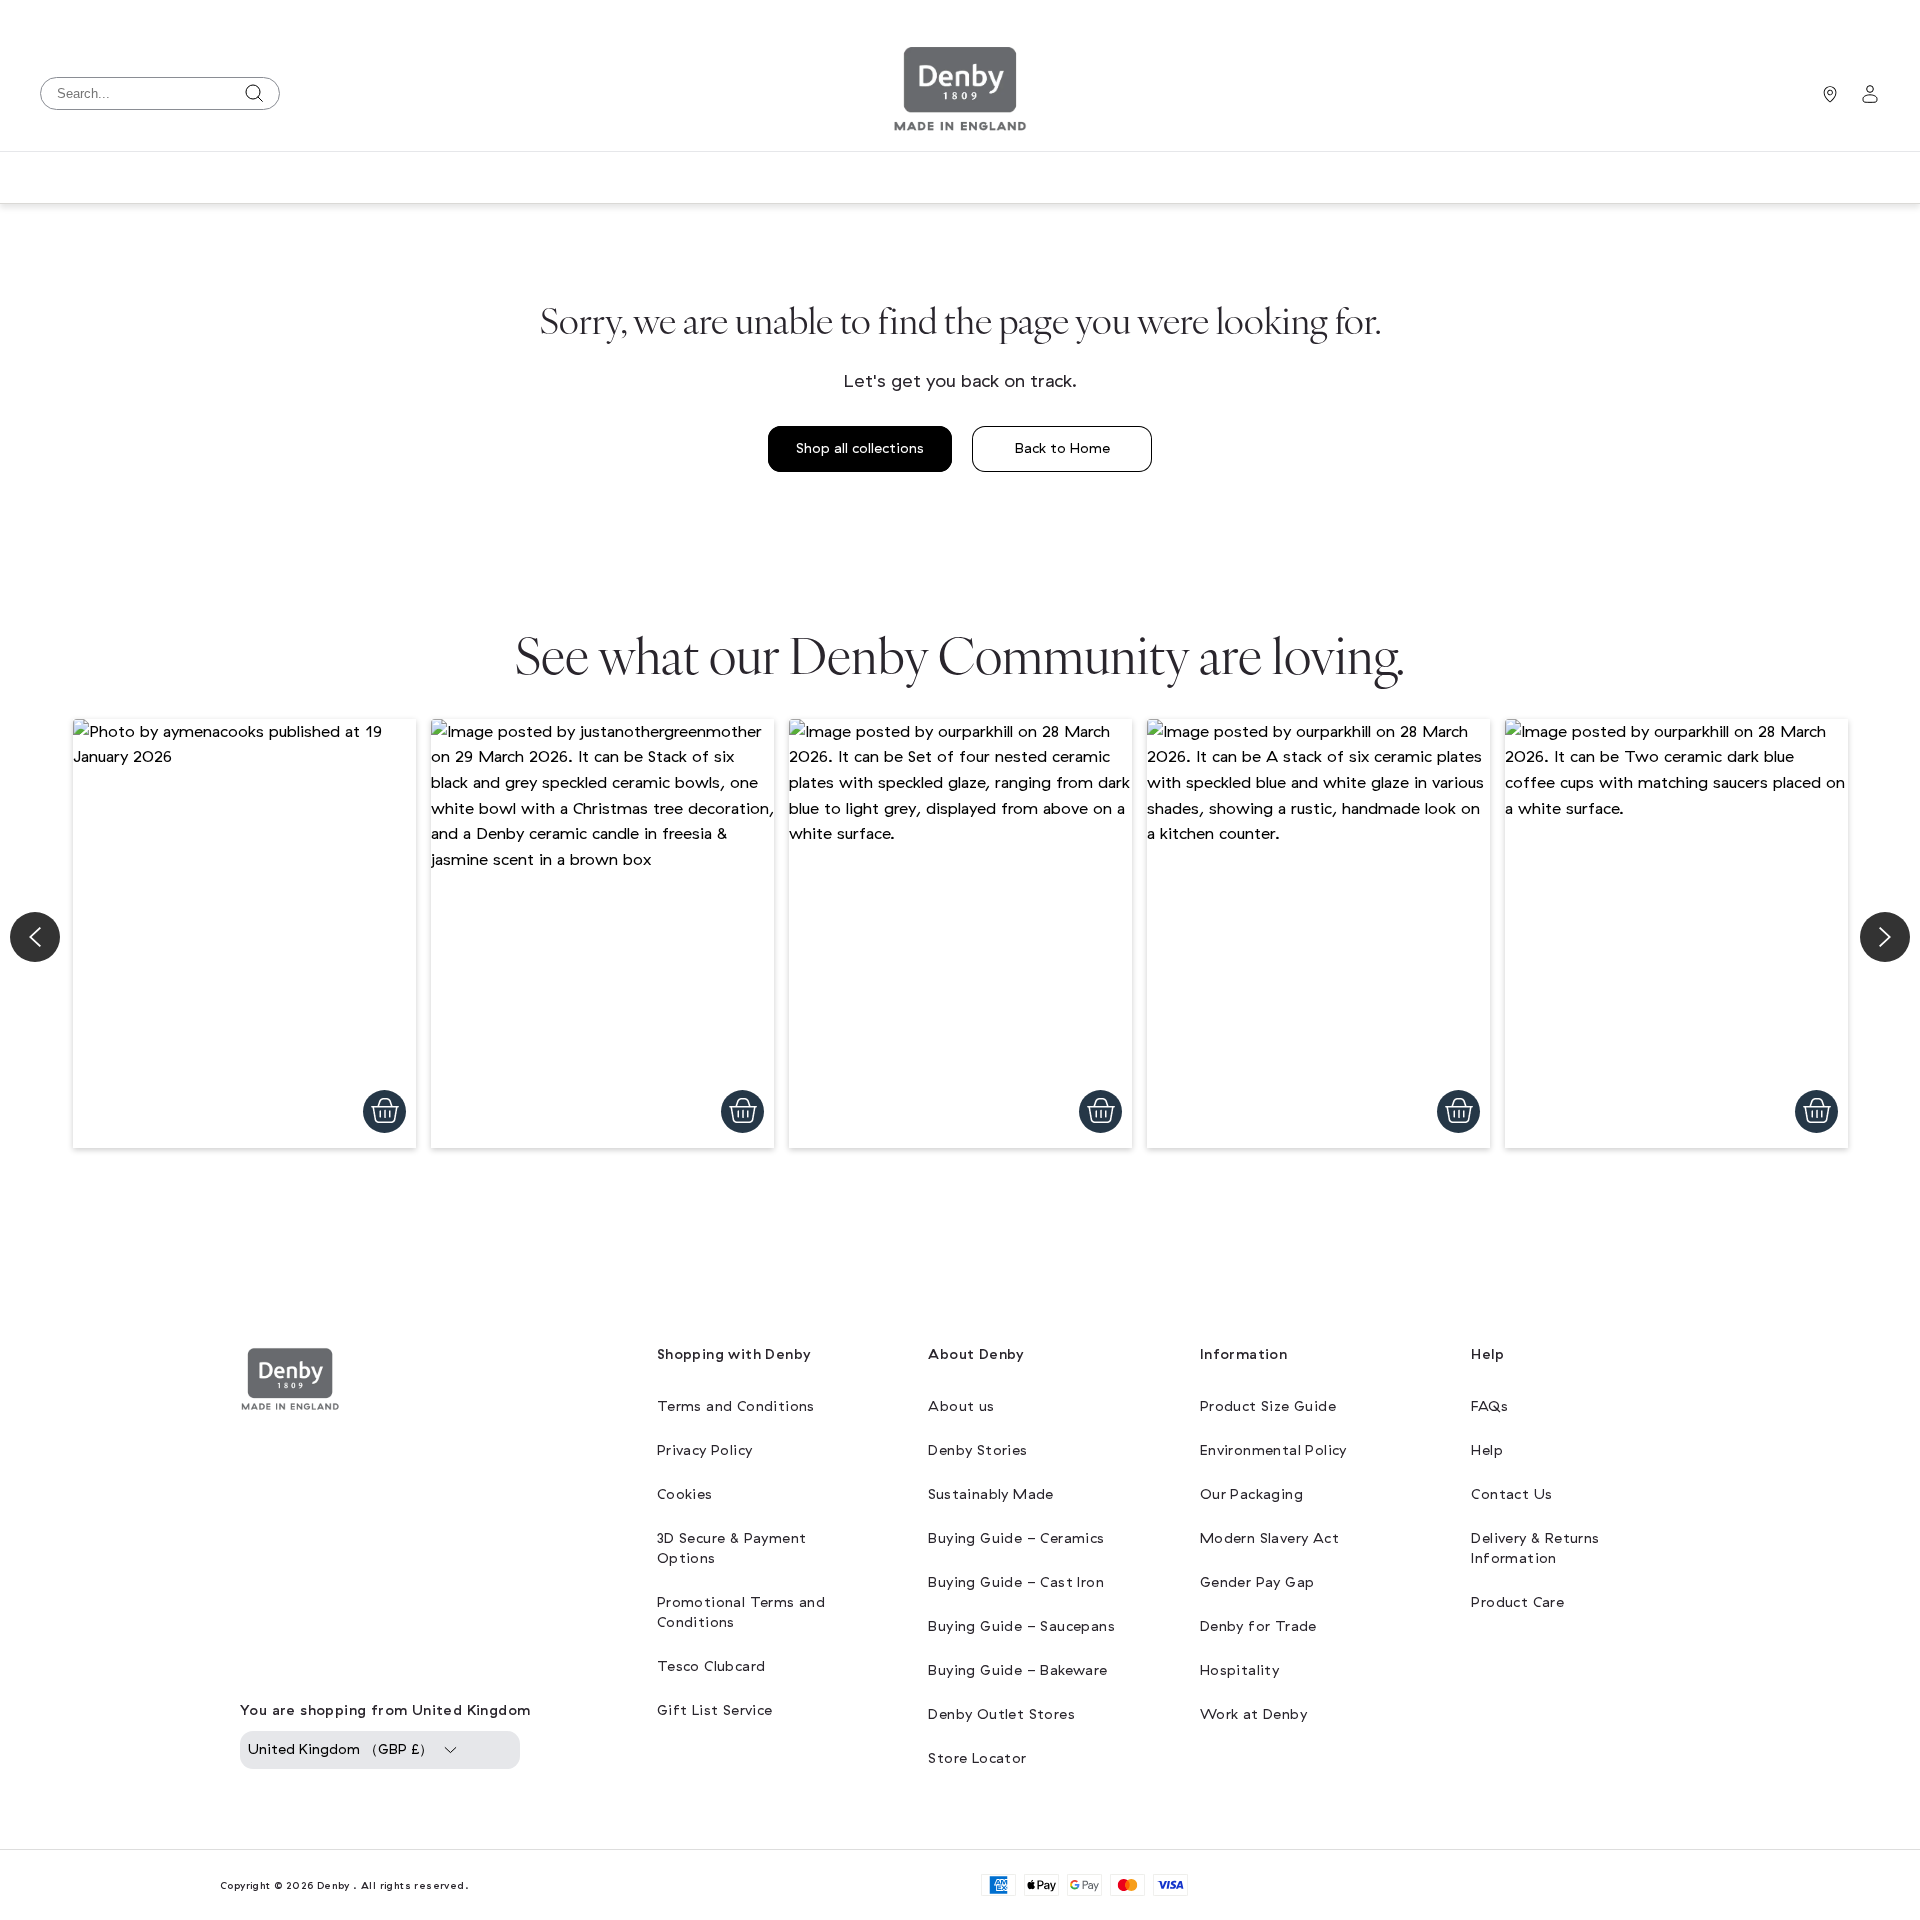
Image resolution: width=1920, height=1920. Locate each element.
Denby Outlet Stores (1001, 1714)
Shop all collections (860, 448)
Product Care (1517, 1602)
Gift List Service (715, 1710)
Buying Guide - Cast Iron (1016, 1582)
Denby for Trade (1258, 1626)
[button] (244, 933)
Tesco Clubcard (711, 1666)
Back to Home (1062, 448)
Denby (333, 1885)
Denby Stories (977, 1450)
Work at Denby (1253, 1714)
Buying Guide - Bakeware (1017, 1670)
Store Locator (977, 1758)
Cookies (685, 1494)
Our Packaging (1251, 1494)
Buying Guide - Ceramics (1016, 1538)
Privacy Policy (705, 1450)
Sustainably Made (990, 1494)
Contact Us (1511, 1494)
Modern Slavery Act (1269, 1538)
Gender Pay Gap (1257, 1582)
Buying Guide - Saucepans (1021, 1626)
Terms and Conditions (736, 1406)
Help (1487, 1450)
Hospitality (1239, 1670)
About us (961, 1406)
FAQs (1489, 1406)
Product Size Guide (1268, 1406)
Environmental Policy (1273, 1450)
